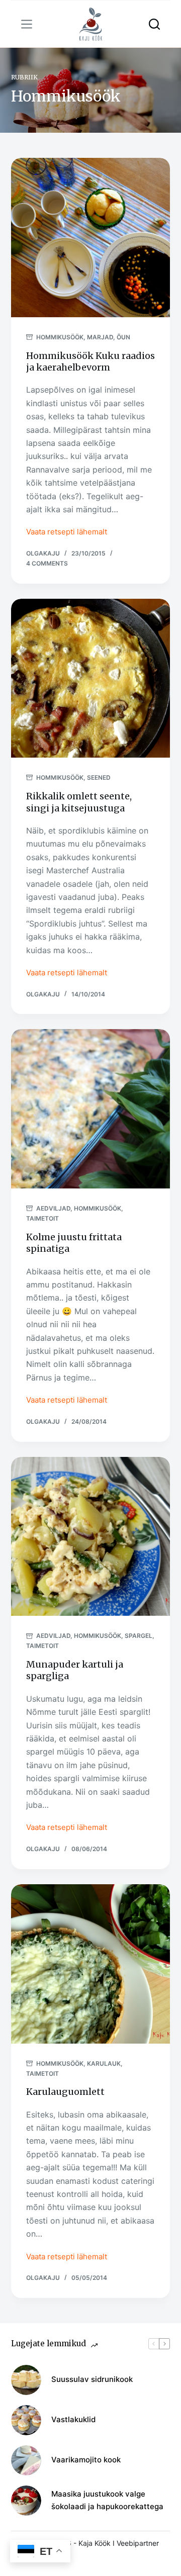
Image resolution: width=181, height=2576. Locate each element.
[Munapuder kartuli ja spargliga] (91, 1537)
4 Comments (47, 563)
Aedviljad (53, 1208)
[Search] (154, 24)
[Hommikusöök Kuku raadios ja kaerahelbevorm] (91, 238)
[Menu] (27, 24)
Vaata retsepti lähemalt (67, 533)
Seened (99, 777)
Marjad (100, 337)
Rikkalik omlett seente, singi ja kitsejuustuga (79, 802)
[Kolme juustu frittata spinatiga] (91, 1109)
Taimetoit (42, 1218)
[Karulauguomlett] (91, 1964)
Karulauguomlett (65, 2092)
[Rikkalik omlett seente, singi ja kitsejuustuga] (91, 678)
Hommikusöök (60, 337)
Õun (123, 337)
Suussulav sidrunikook (92, 2379)
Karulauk (104, 2063)
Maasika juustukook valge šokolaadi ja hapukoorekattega (107, 2500)
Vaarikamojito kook (86, 2460)
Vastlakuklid (73, 2419)
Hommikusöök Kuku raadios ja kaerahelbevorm (90, 361)
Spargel (139, 1636)
